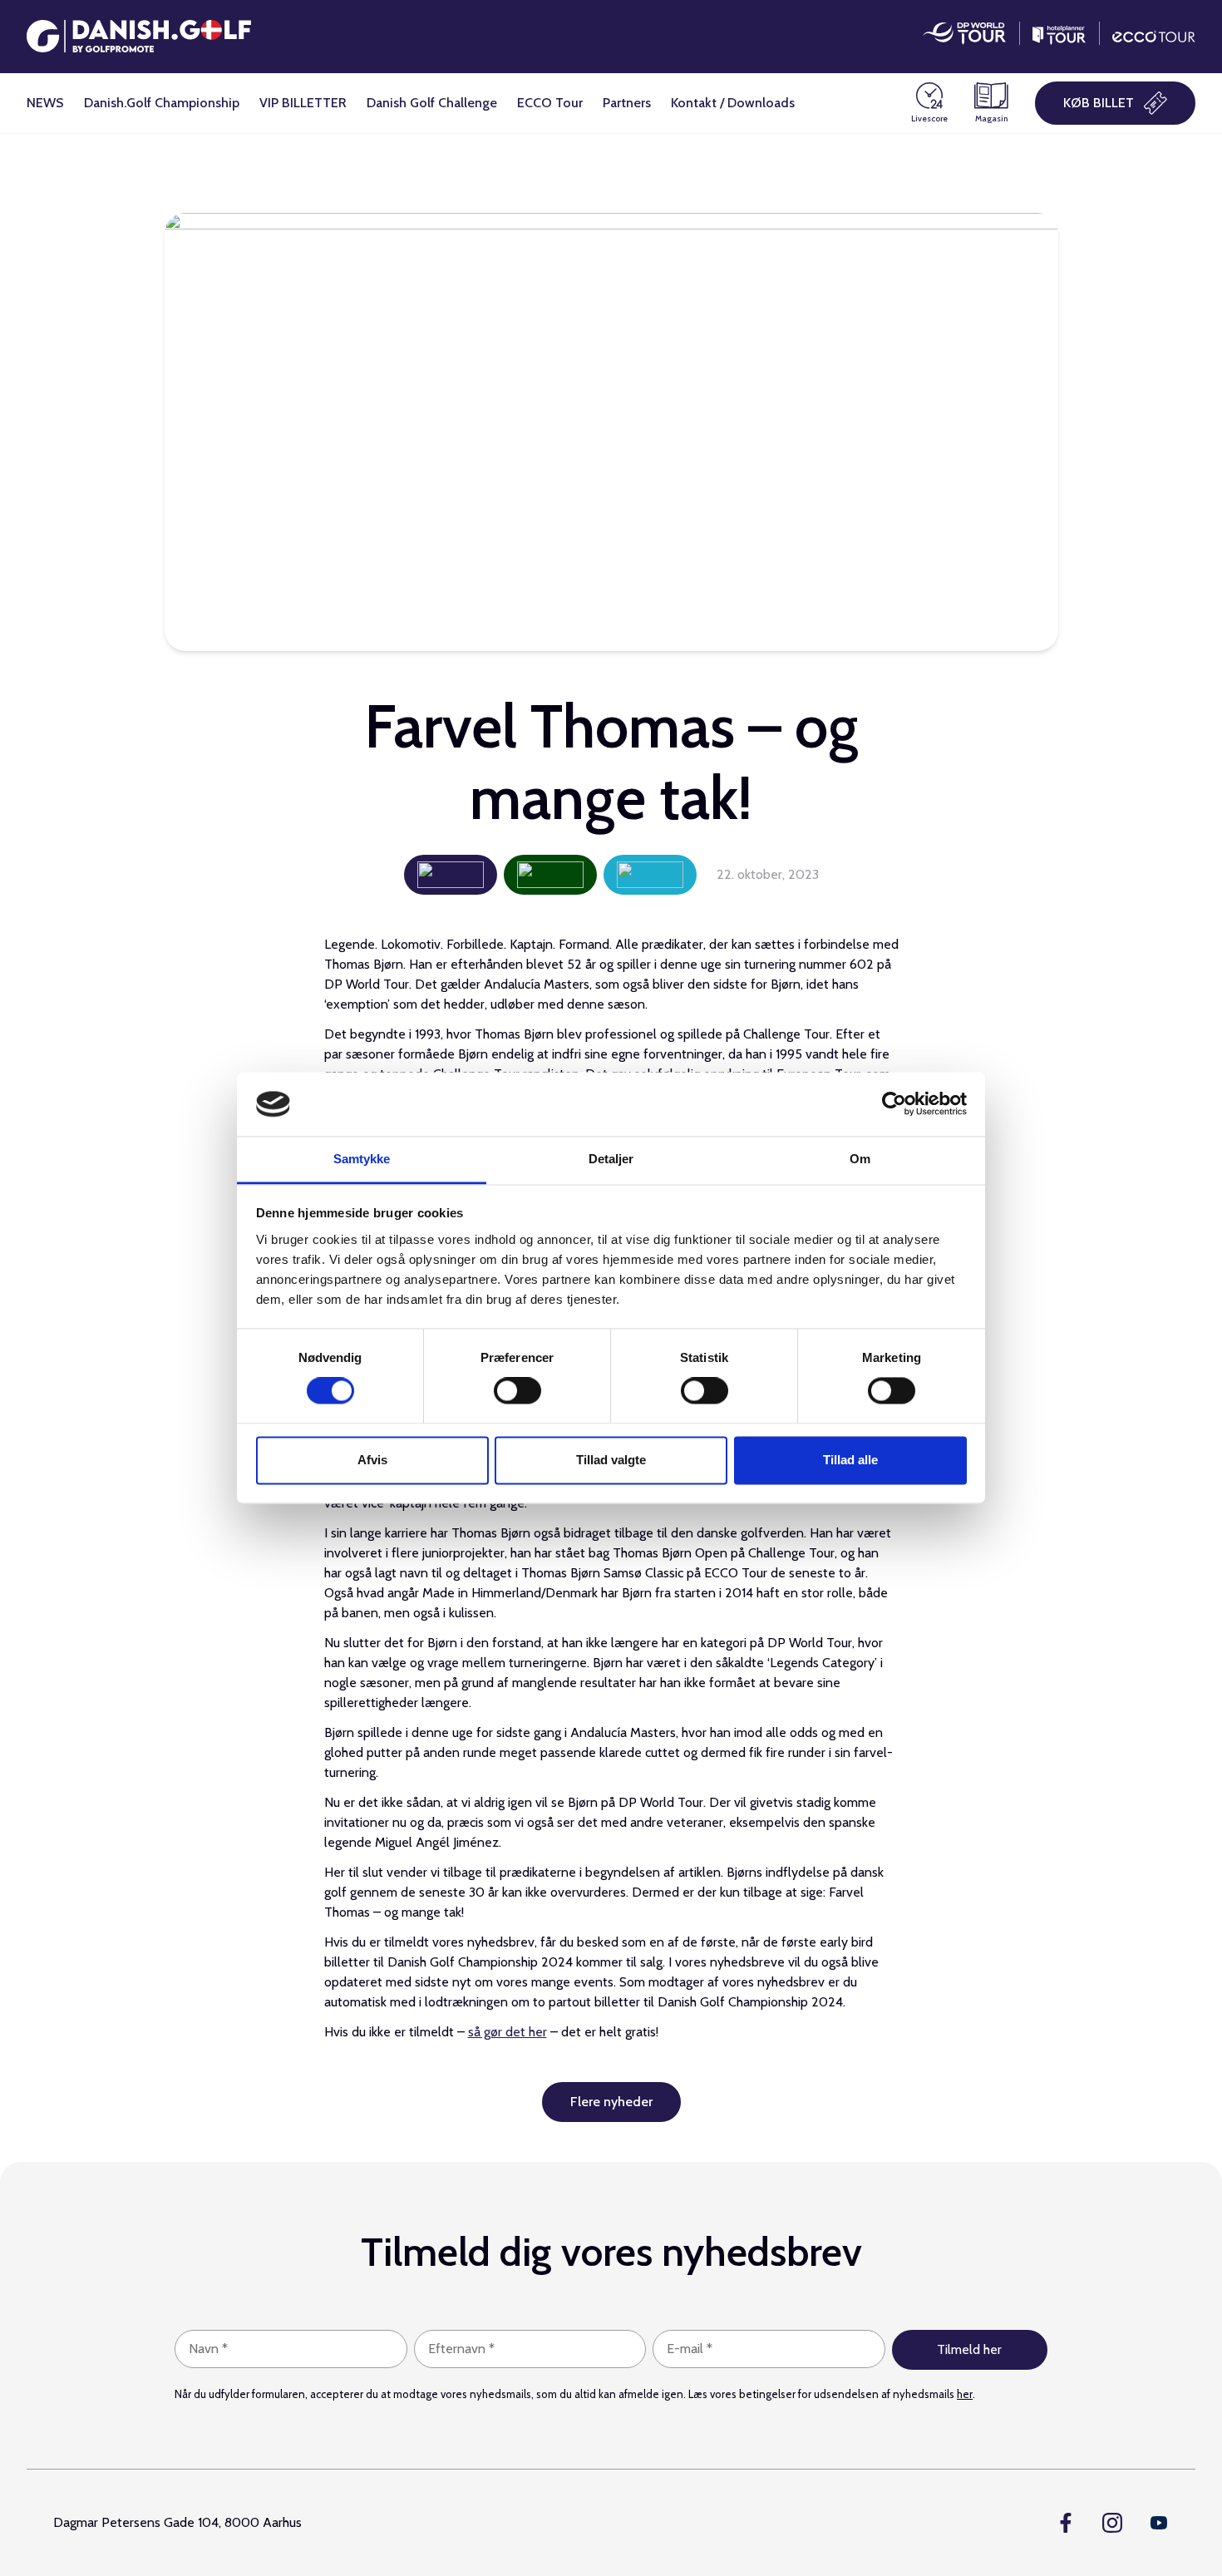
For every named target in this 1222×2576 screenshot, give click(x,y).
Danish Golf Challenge (432, 103)
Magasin (991, 118)
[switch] (517, 1391)
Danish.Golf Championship (162, 103)
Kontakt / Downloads (733, 103)
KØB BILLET (1099, 103)
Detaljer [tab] (611, 1159)
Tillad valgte (611, 1460)
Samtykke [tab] (362, 1159)
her (965, 2394)
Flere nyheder (611, 2102)
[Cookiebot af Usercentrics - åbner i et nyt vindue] (894, 1104)
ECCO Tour (550, 103)
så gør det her (508, 2032)
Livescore (929, 118)
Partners (627, 103)
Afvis (372, 1460)
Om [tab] (860, 1159)
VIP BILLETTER (303, 103)
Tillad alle (850, 1460)
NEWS (45, 103)
